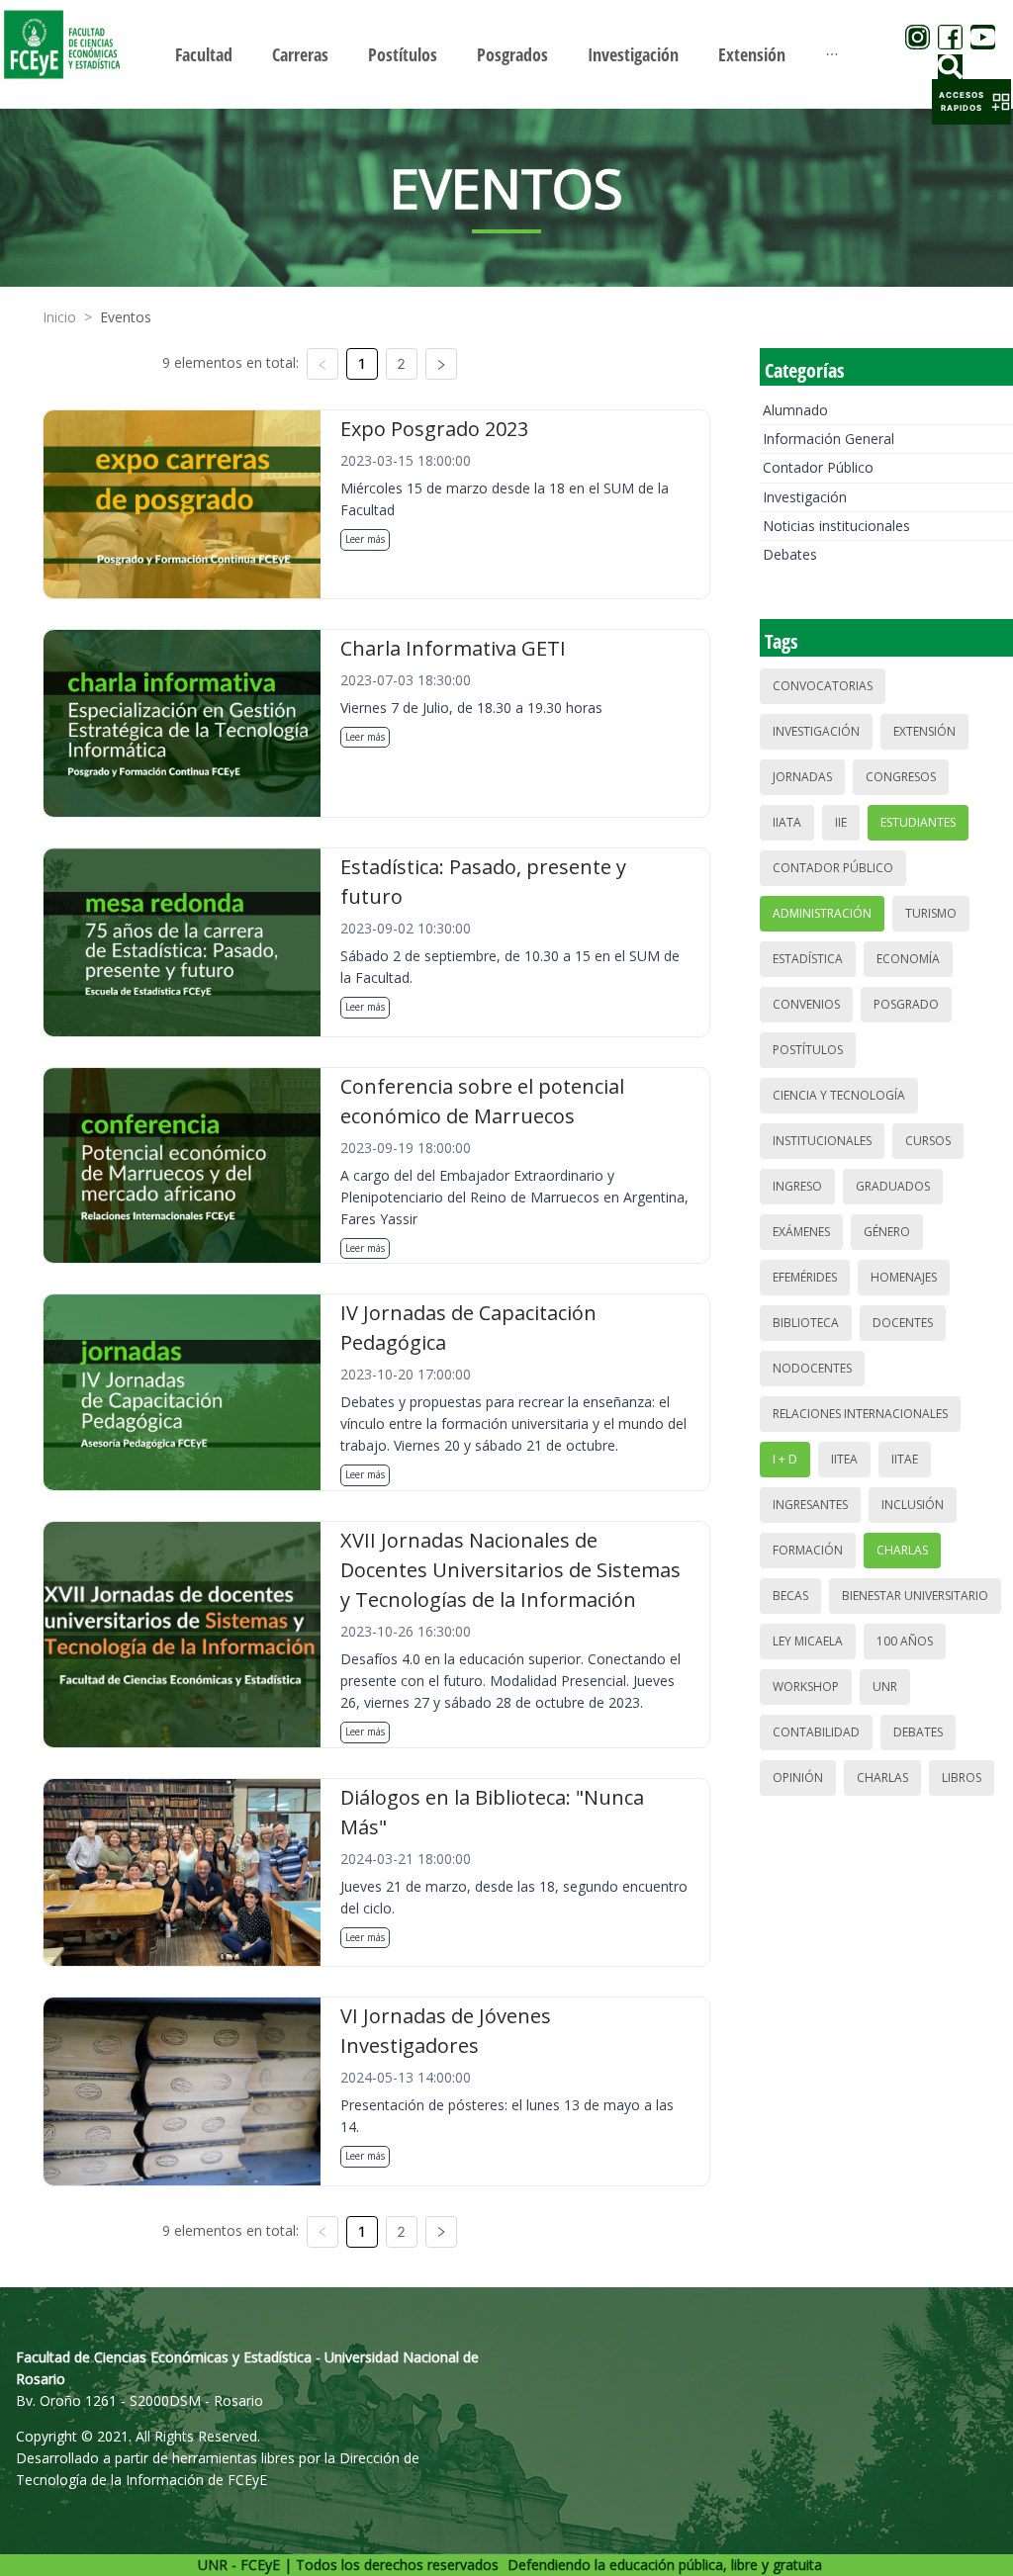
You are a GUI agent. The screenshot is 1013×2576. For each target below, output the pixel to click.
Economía (908, 959)
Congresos (901, 777)
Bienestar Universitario (915, 1596)
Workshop (806, 1687)
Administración (822, 913)
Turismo (931, 913)
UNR (885, 1687)
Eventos (126, 317)
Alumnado (795, 410)
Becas (790, 1596)
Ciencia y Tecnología (839, 1095)
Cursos (928, 1141)
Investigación (805, 497)
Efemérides (805, 1277)
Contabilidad (816, 1732)
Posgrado (906, 1004)
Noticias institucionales (836, 526)
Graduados (893, 1186)
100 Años (905, 1641)
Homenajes (904, 1277)
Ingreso (797, 1186)
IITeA (844, 1459)
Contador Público (818, 467)
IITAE (905, 1459)
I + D (785, 1459)
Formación (808, 1550)
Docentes (903, 1323)
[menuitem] (204, 54)
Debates (790, 554)
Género (887, 1232)
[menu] (506, 54)
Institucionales (822, 1141)
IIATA (787, 822)
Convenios (806, 1004)
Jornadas (802, 777)
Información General (829, 439)
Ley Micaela (808, 1641)
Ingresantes (810, 1505)
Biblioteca (806, 1323)
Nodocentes (812, 1368)
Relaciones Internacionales (860, 1414)
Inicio (59, 317)
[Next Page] (441, 364)
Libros (962, 1777)
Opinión (798, 1777)
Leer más (365, 539)
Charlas (902, 1550)
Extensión (924, 731)
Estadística (808, 959)
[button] (971, 102)
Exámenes (801, 1232)
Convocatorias (823, 686)
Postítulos (808, 1050)
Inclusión (913, 1505)
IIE (841, 822)
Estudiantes (918, 822)
